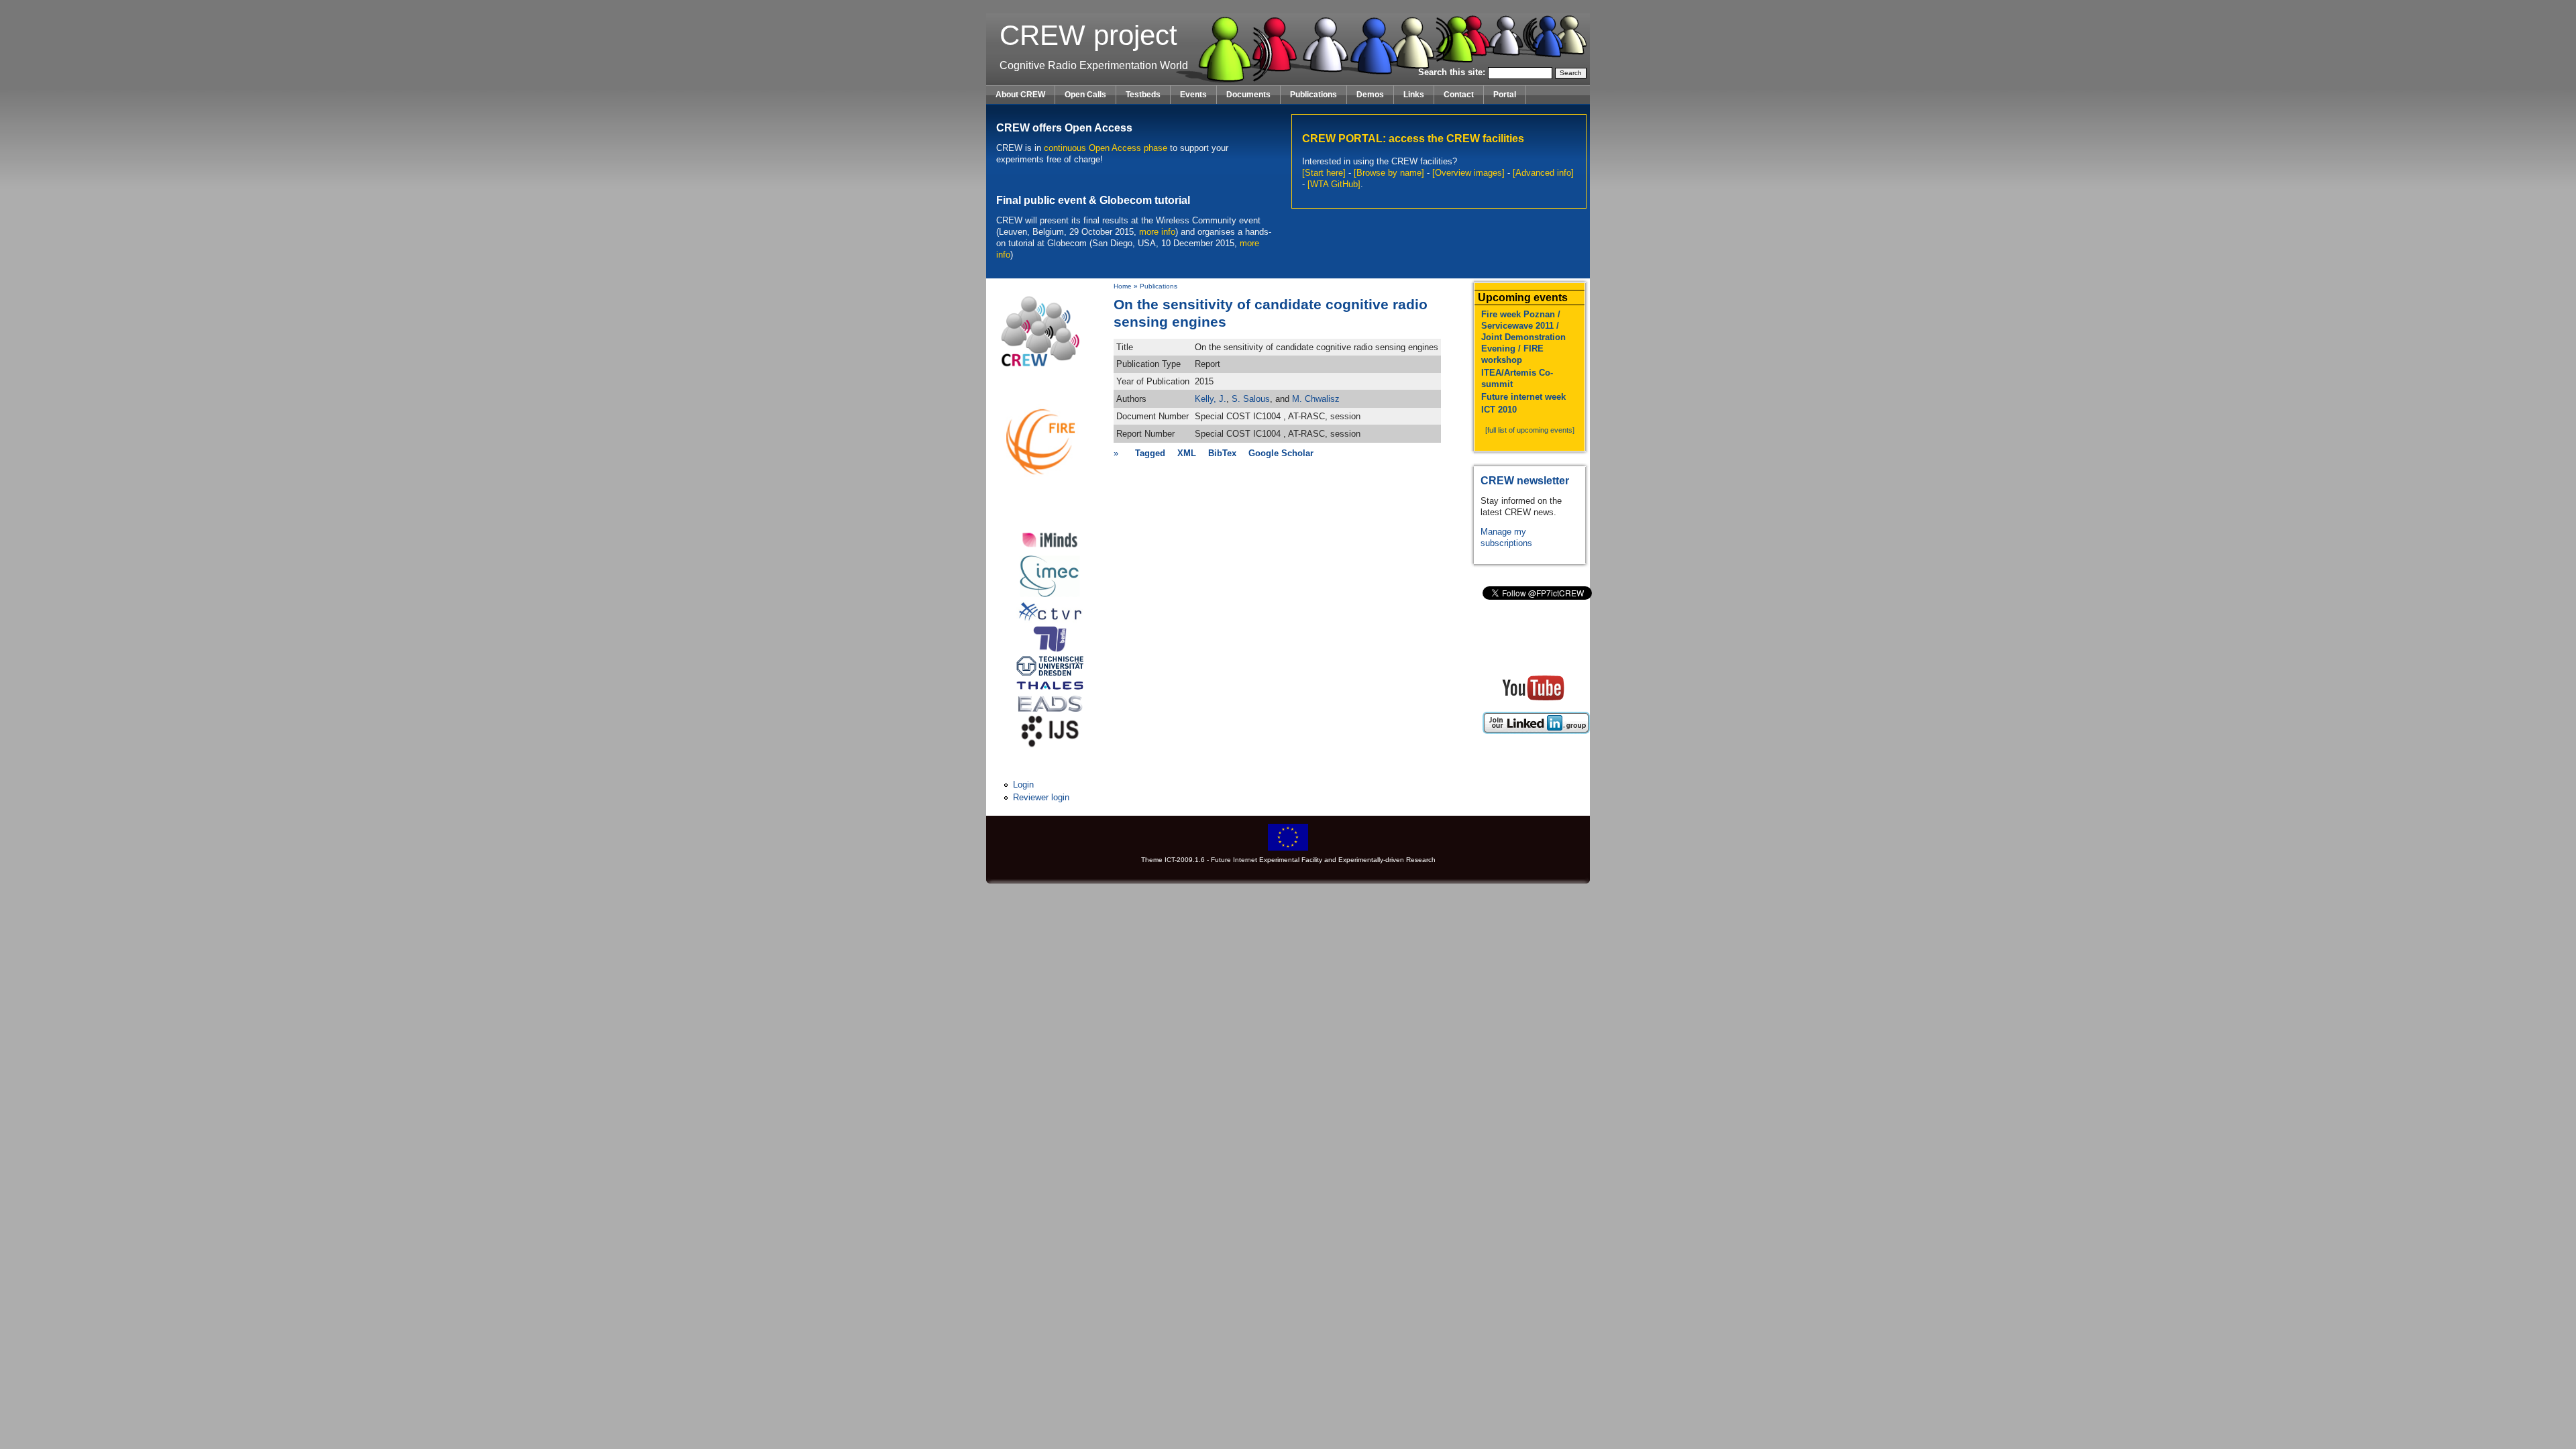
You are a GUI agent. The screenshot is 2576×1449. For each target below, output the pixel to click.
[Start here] (1324, 173)
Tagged (1150, 453)
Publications (1313, 95)
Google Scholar (1281, 453)
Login (1023, 785)
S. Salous (1251, 399)
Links (1414, 95)
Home (1123, 286)
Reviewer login (1041, 797)
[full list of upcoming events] (1530, 430)
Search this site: (1453, 72)
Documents (1248, 95)
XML (1187, 453)
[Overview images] (1468, 173)
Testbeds (1143, 95)
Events (1193, 95)
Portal (1505, 95)
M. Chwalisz (1316, 399)
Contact (1459, 95)
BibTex (1222, 453)
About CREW (1020, 95)
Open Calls (1085, 95)
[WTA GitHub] (1334, 184)
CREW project (1088, 35)
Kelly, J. (1211, 399)
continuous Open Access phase (1106, 148)
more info (1157, 232)
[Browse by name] (1389, 173)
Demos (1370, 95)
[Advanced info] (1543, 173)
